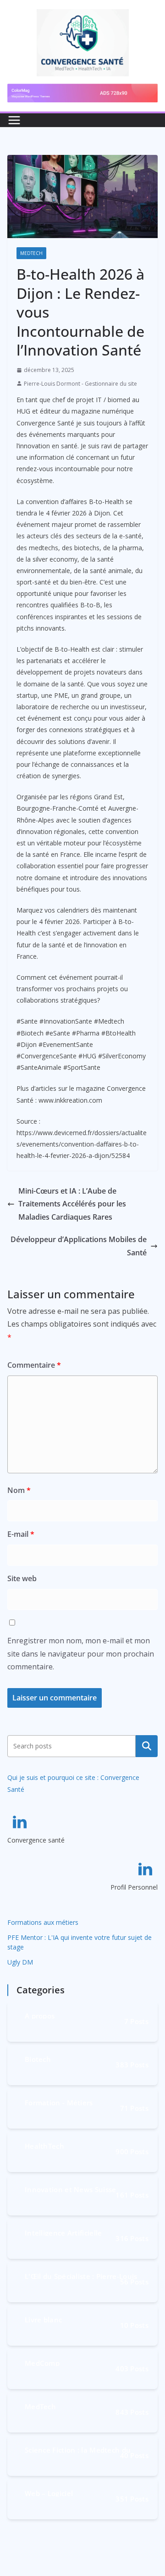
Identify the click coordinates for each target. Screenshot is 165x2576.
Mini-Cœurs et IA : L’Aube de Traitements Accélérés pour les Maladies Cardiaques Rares (72, 1204)
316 (132, 2238)
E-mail (21, 1534)
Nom (19, 1490)
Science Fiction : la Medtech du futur (78, 2449)
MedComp (42, 2362)
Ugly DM (20, 1962)
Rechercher (147, 1746)
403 (132, 2369)
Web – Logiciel (49, 2493)
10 (134, 2325)
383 (132, 2065)
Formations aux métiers (43, 1922)
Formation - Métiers (59, 2102)
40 (134, 2455)
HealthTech (44, 2145)
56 (134, 2282)
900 (132, 2151)
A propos (40, 2015)
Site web (22, 1578)
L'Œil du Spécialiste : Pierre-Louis (81, 2276)
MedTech (31, 253)
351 (132, 2499)
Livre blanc (43, 2319)
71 (134, 2108)
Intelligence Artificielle (63, 2232)
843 (132, 2412)
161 (132, 2195)
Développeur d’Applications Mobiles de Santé (79, 1246)
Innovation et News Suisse (71, 2189)
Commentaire (34, 1365)
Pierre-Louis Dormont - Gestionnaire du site (80, 384)
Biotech (38, 2058)
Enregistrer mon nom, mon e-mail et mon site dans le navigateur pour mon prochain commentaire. (81, 1654)
